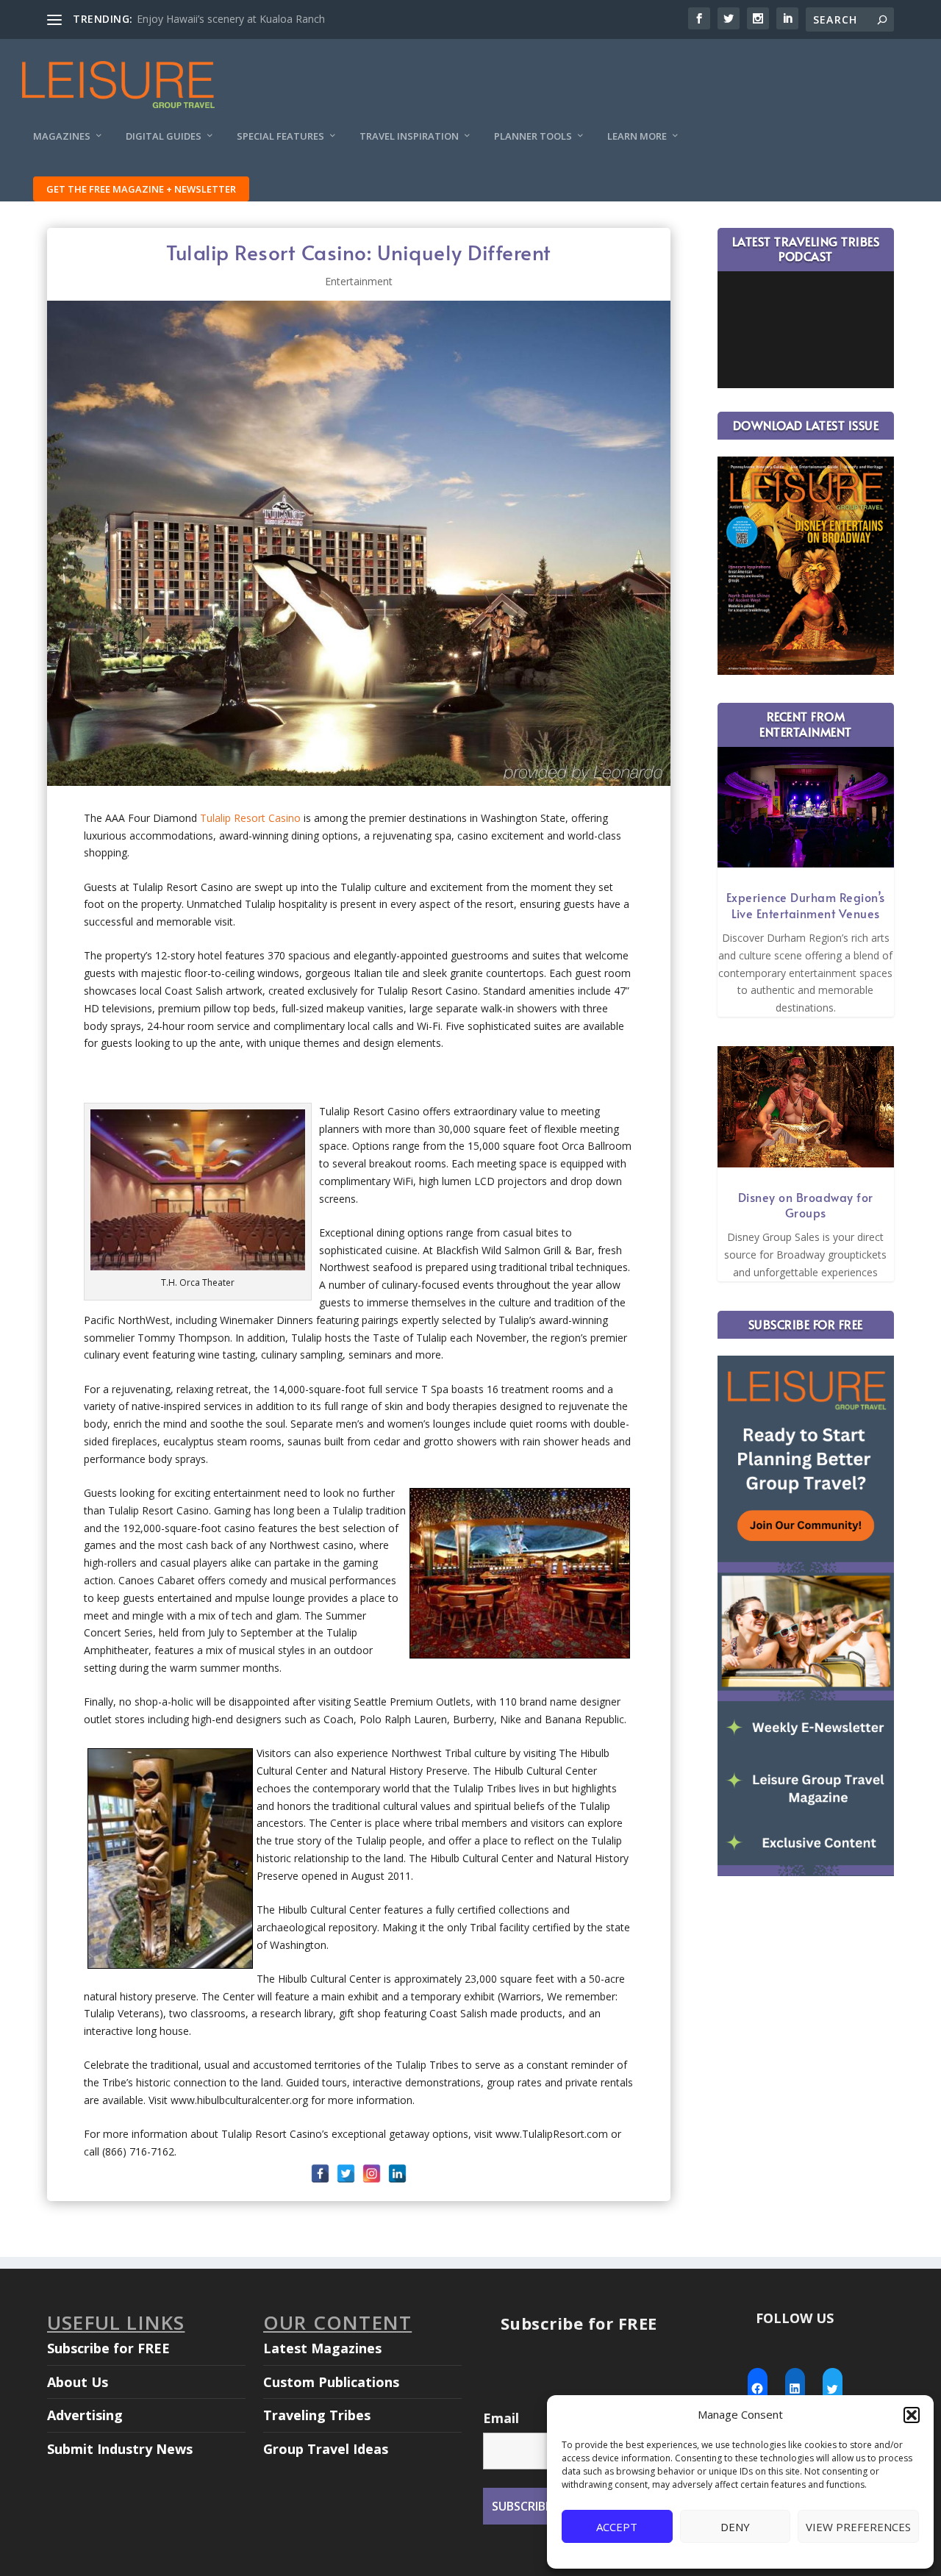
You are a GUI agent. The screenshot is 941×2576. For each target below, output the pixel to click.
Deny (735, 2527)
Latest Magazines (322, 2348)
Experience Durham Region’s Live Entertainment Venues (806, 905)
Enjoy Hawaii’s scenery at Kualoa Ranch (231, 19)
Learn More (637, 136)
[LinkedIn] (397, 2173)
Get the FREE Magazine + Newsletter (141, 189)
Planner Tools (533, 136)
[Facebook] (320, 2173)
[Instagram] (372, 2173)
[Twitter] (346, 2173)
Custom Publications (331, 2382)
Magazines (62, 136)
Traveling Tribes (317, 2415)
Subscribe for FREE (108, 2348)
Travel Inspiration (409, 136)
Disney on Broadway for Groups (806, 1205)
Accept (617, 2527)
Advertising (85, 2415)
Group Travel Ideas (326, 2449)
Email (501, 2418)
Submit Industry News (120, 2449)
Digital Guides (164, 136)
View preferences (858, 2527)
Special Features (280, 136)
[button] (912, 2415)
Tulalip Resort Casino (250, 818)
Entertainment (359, 281)
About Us (78, 2382)
